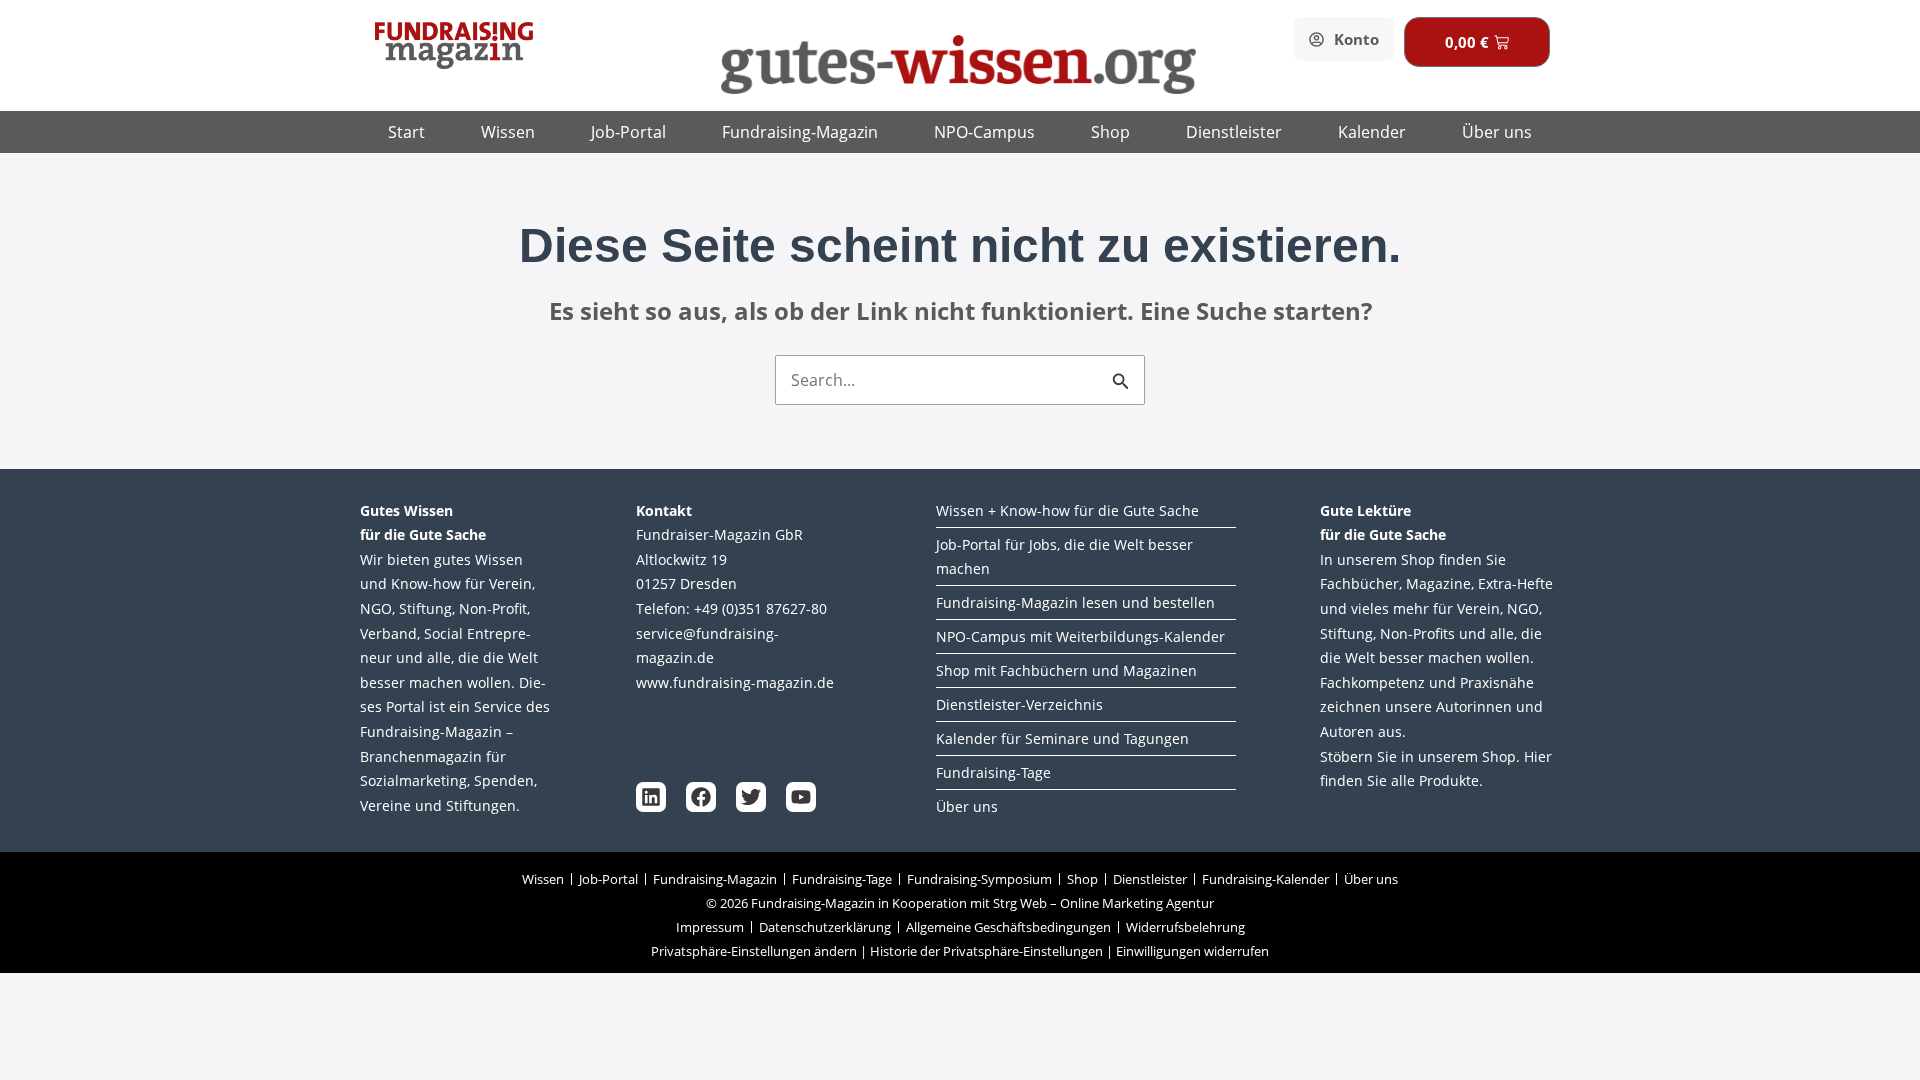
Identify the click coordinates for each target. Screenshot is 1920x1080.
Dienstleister (1234, 132)
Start (406, 132)
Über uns (1497, 132)
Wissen (508, 132)
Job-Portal (628, 132)
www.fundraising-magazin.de (735, 682)
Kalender (1372, 132)
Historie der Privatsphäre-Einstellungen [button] (986, 951)
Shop (1110, 132)
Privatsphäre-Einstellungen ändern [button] (754, 951)
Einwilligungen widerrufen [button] (1192, 951)
